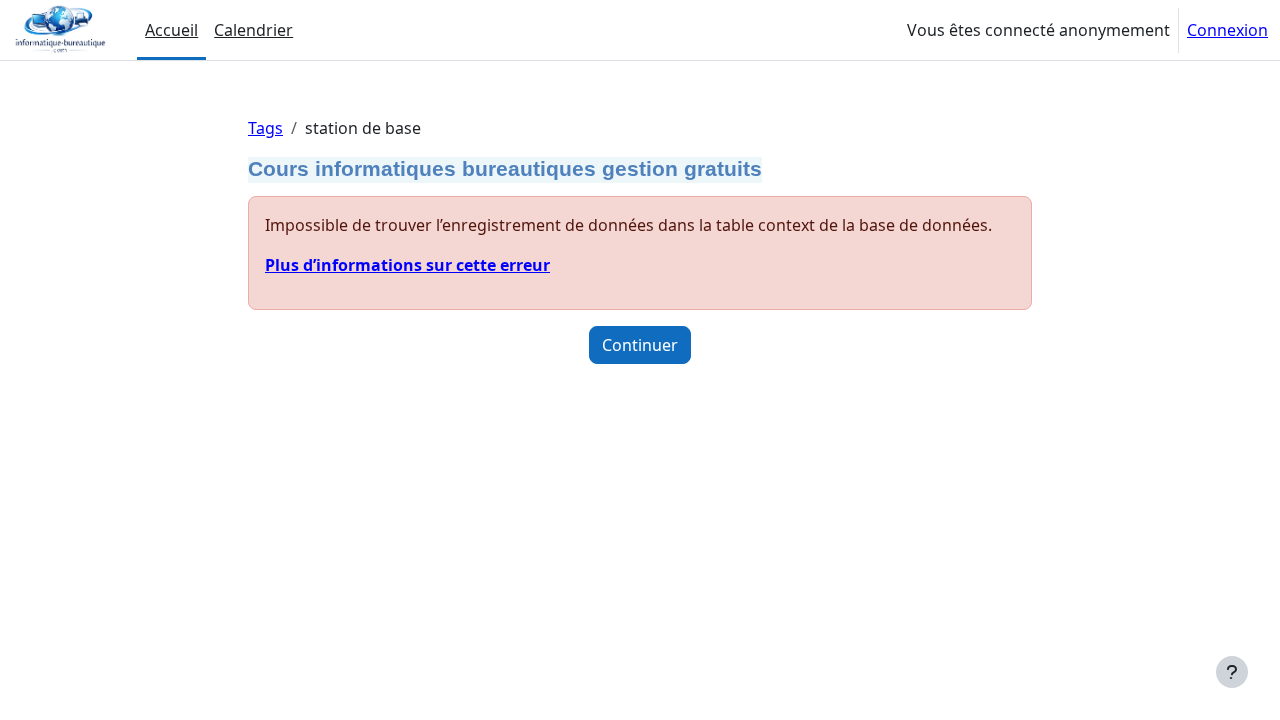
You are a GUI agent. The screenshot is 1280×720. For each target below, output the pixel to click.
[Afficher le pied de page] (1232, 672)
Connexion (1227, 30)
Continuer (640, 345)
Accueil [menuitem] (171, 30)
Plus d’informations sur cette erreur (407, 265)
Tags (265, 128)
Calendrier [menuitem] (253, 30)
